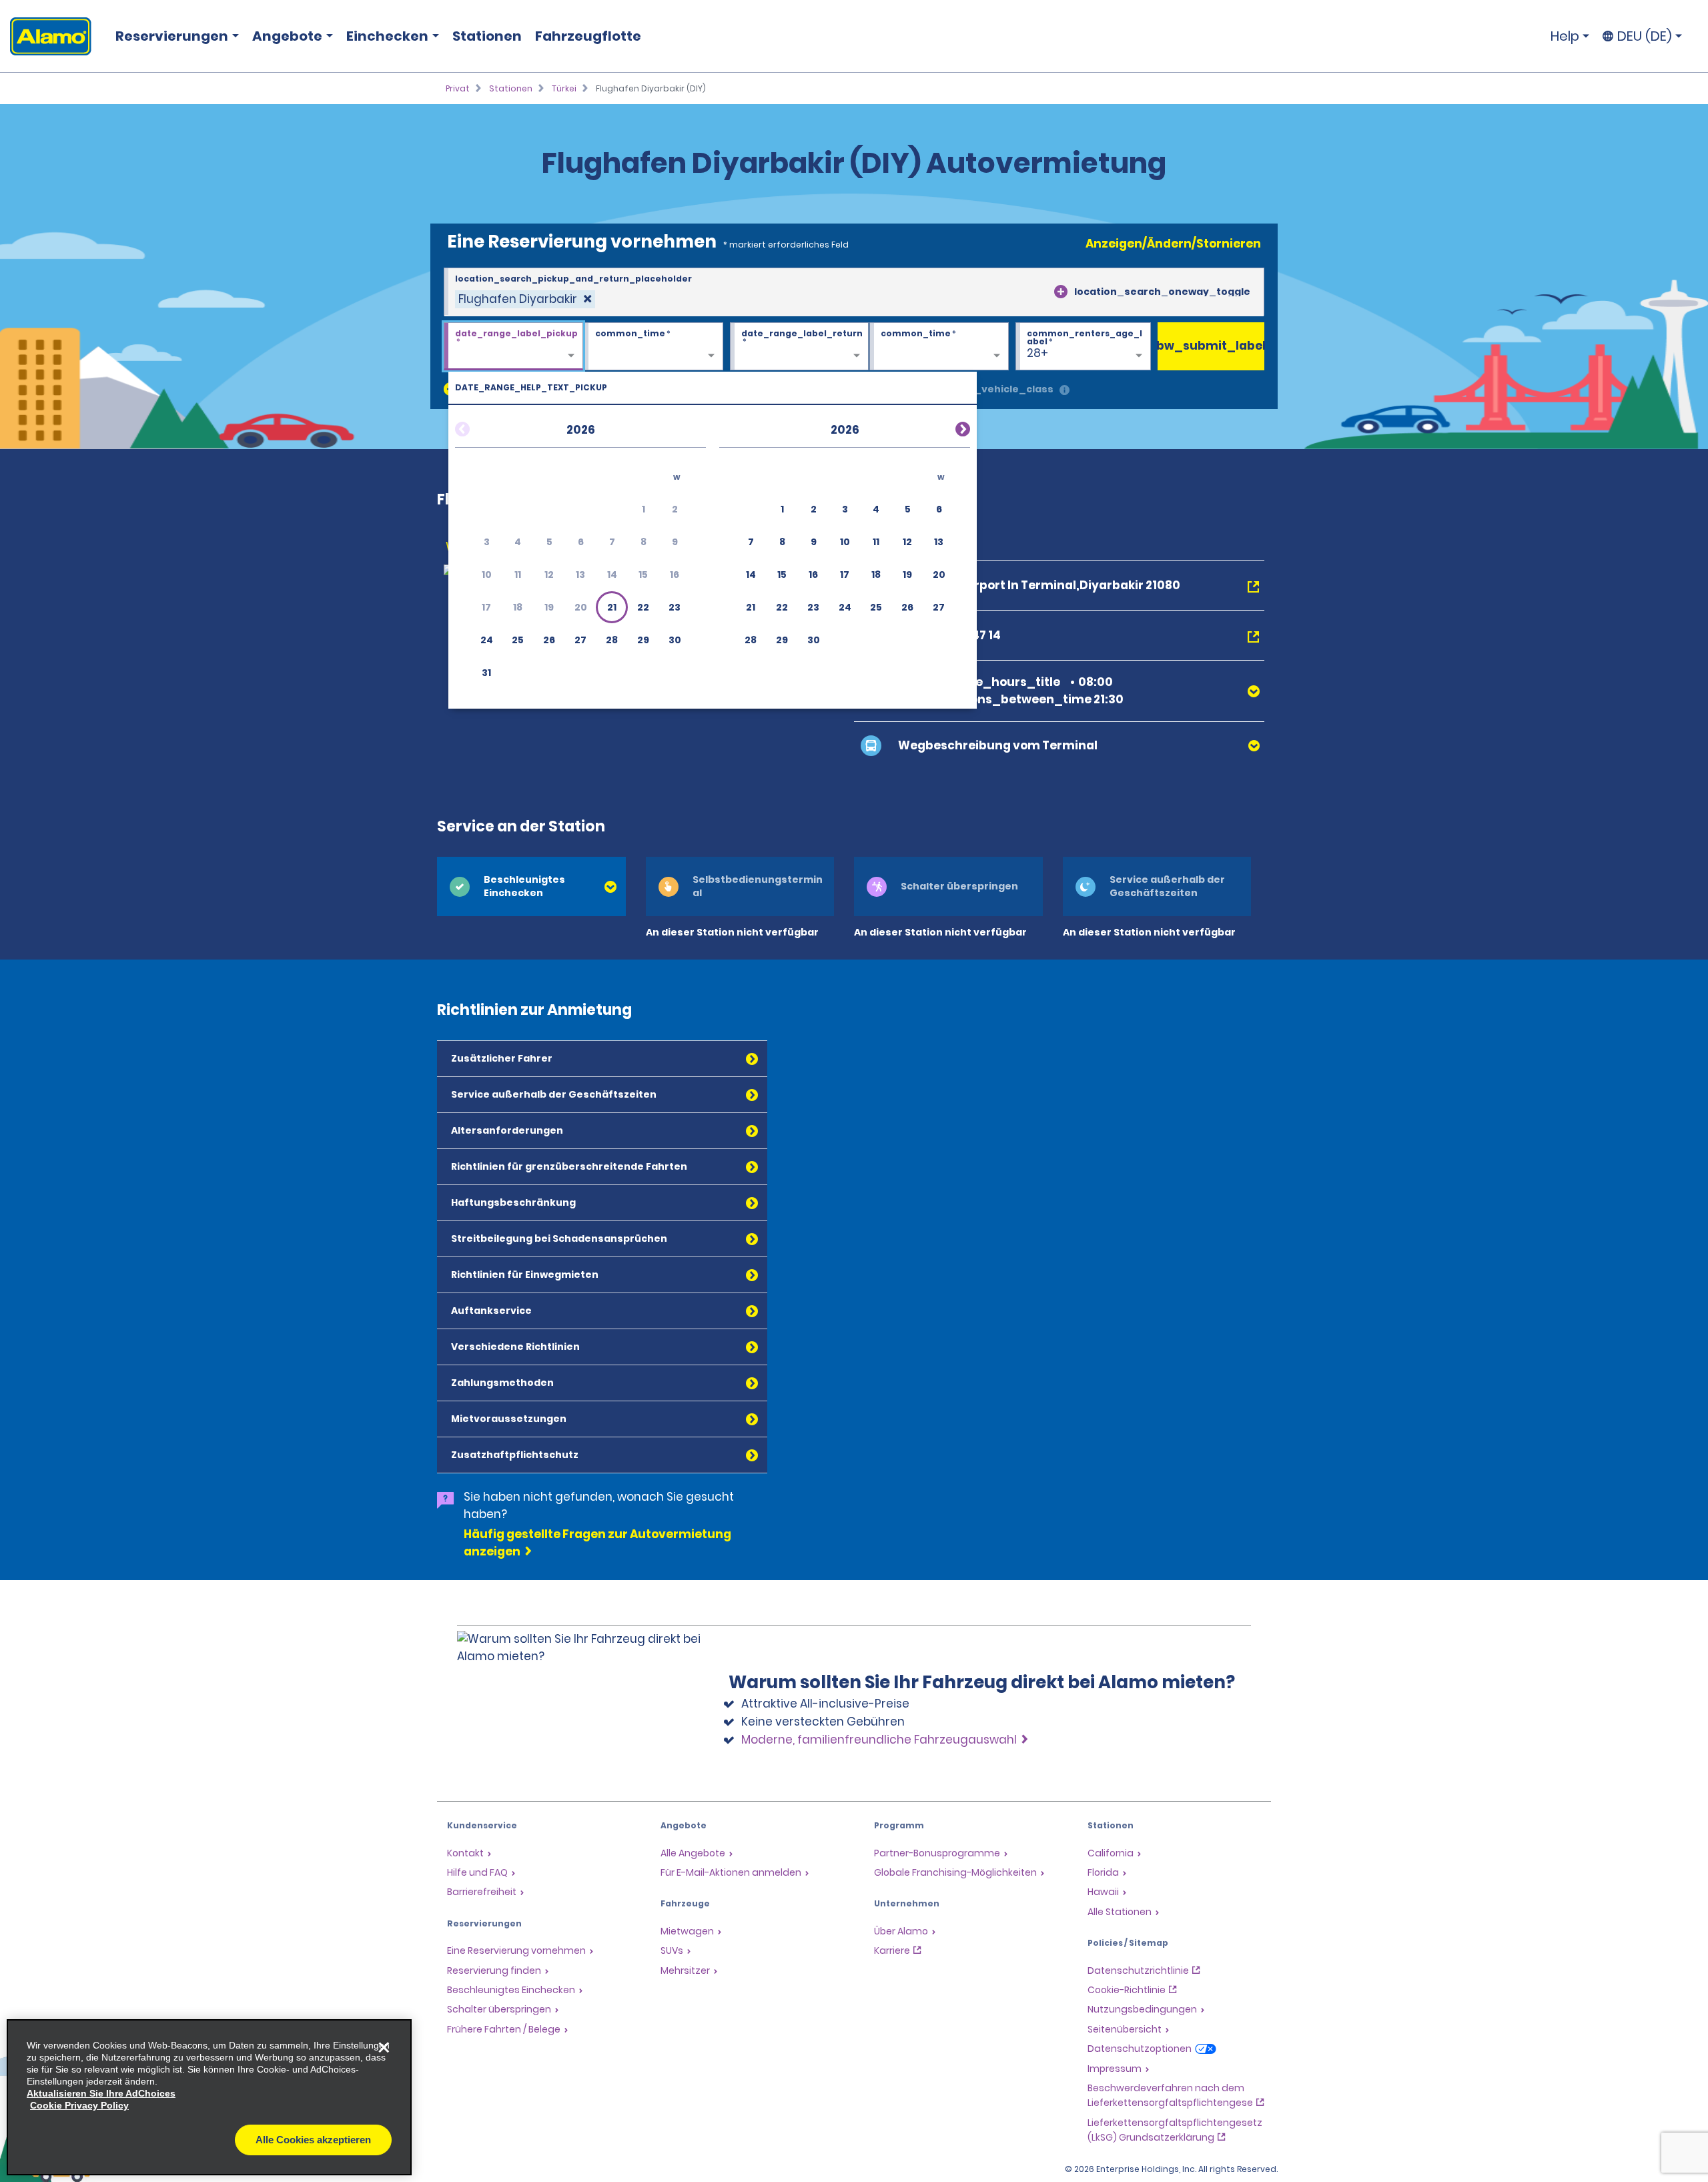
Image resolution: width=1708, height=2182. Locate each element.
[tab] (531, 886)
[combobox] (854, 292)
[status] (525, 299)
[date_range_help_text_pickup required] (513, 347)
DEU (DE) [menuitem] (1645, 36)
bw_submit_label (1211, 346)
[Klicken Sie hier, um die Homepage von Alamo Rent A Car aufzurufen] (46, 36)
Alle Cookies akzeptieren (313, 2140)
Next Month (947, 427)
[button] (612, 607)
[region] (209, 2097)
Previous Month (478, 427)
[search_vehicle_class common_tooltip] (1064, 391)
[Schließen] (384, 2047)
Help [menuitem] (1565, 36)
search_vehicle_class (995, 389)
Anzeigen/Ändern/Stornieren (1173, 244)
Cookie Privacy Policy (79, 2105)
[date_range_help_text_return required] (800, 347)
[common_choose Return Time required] (939, 347)
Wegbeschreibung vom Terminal (998, 745)
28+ (1037, 353)
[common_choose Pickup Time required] (654, 347)
